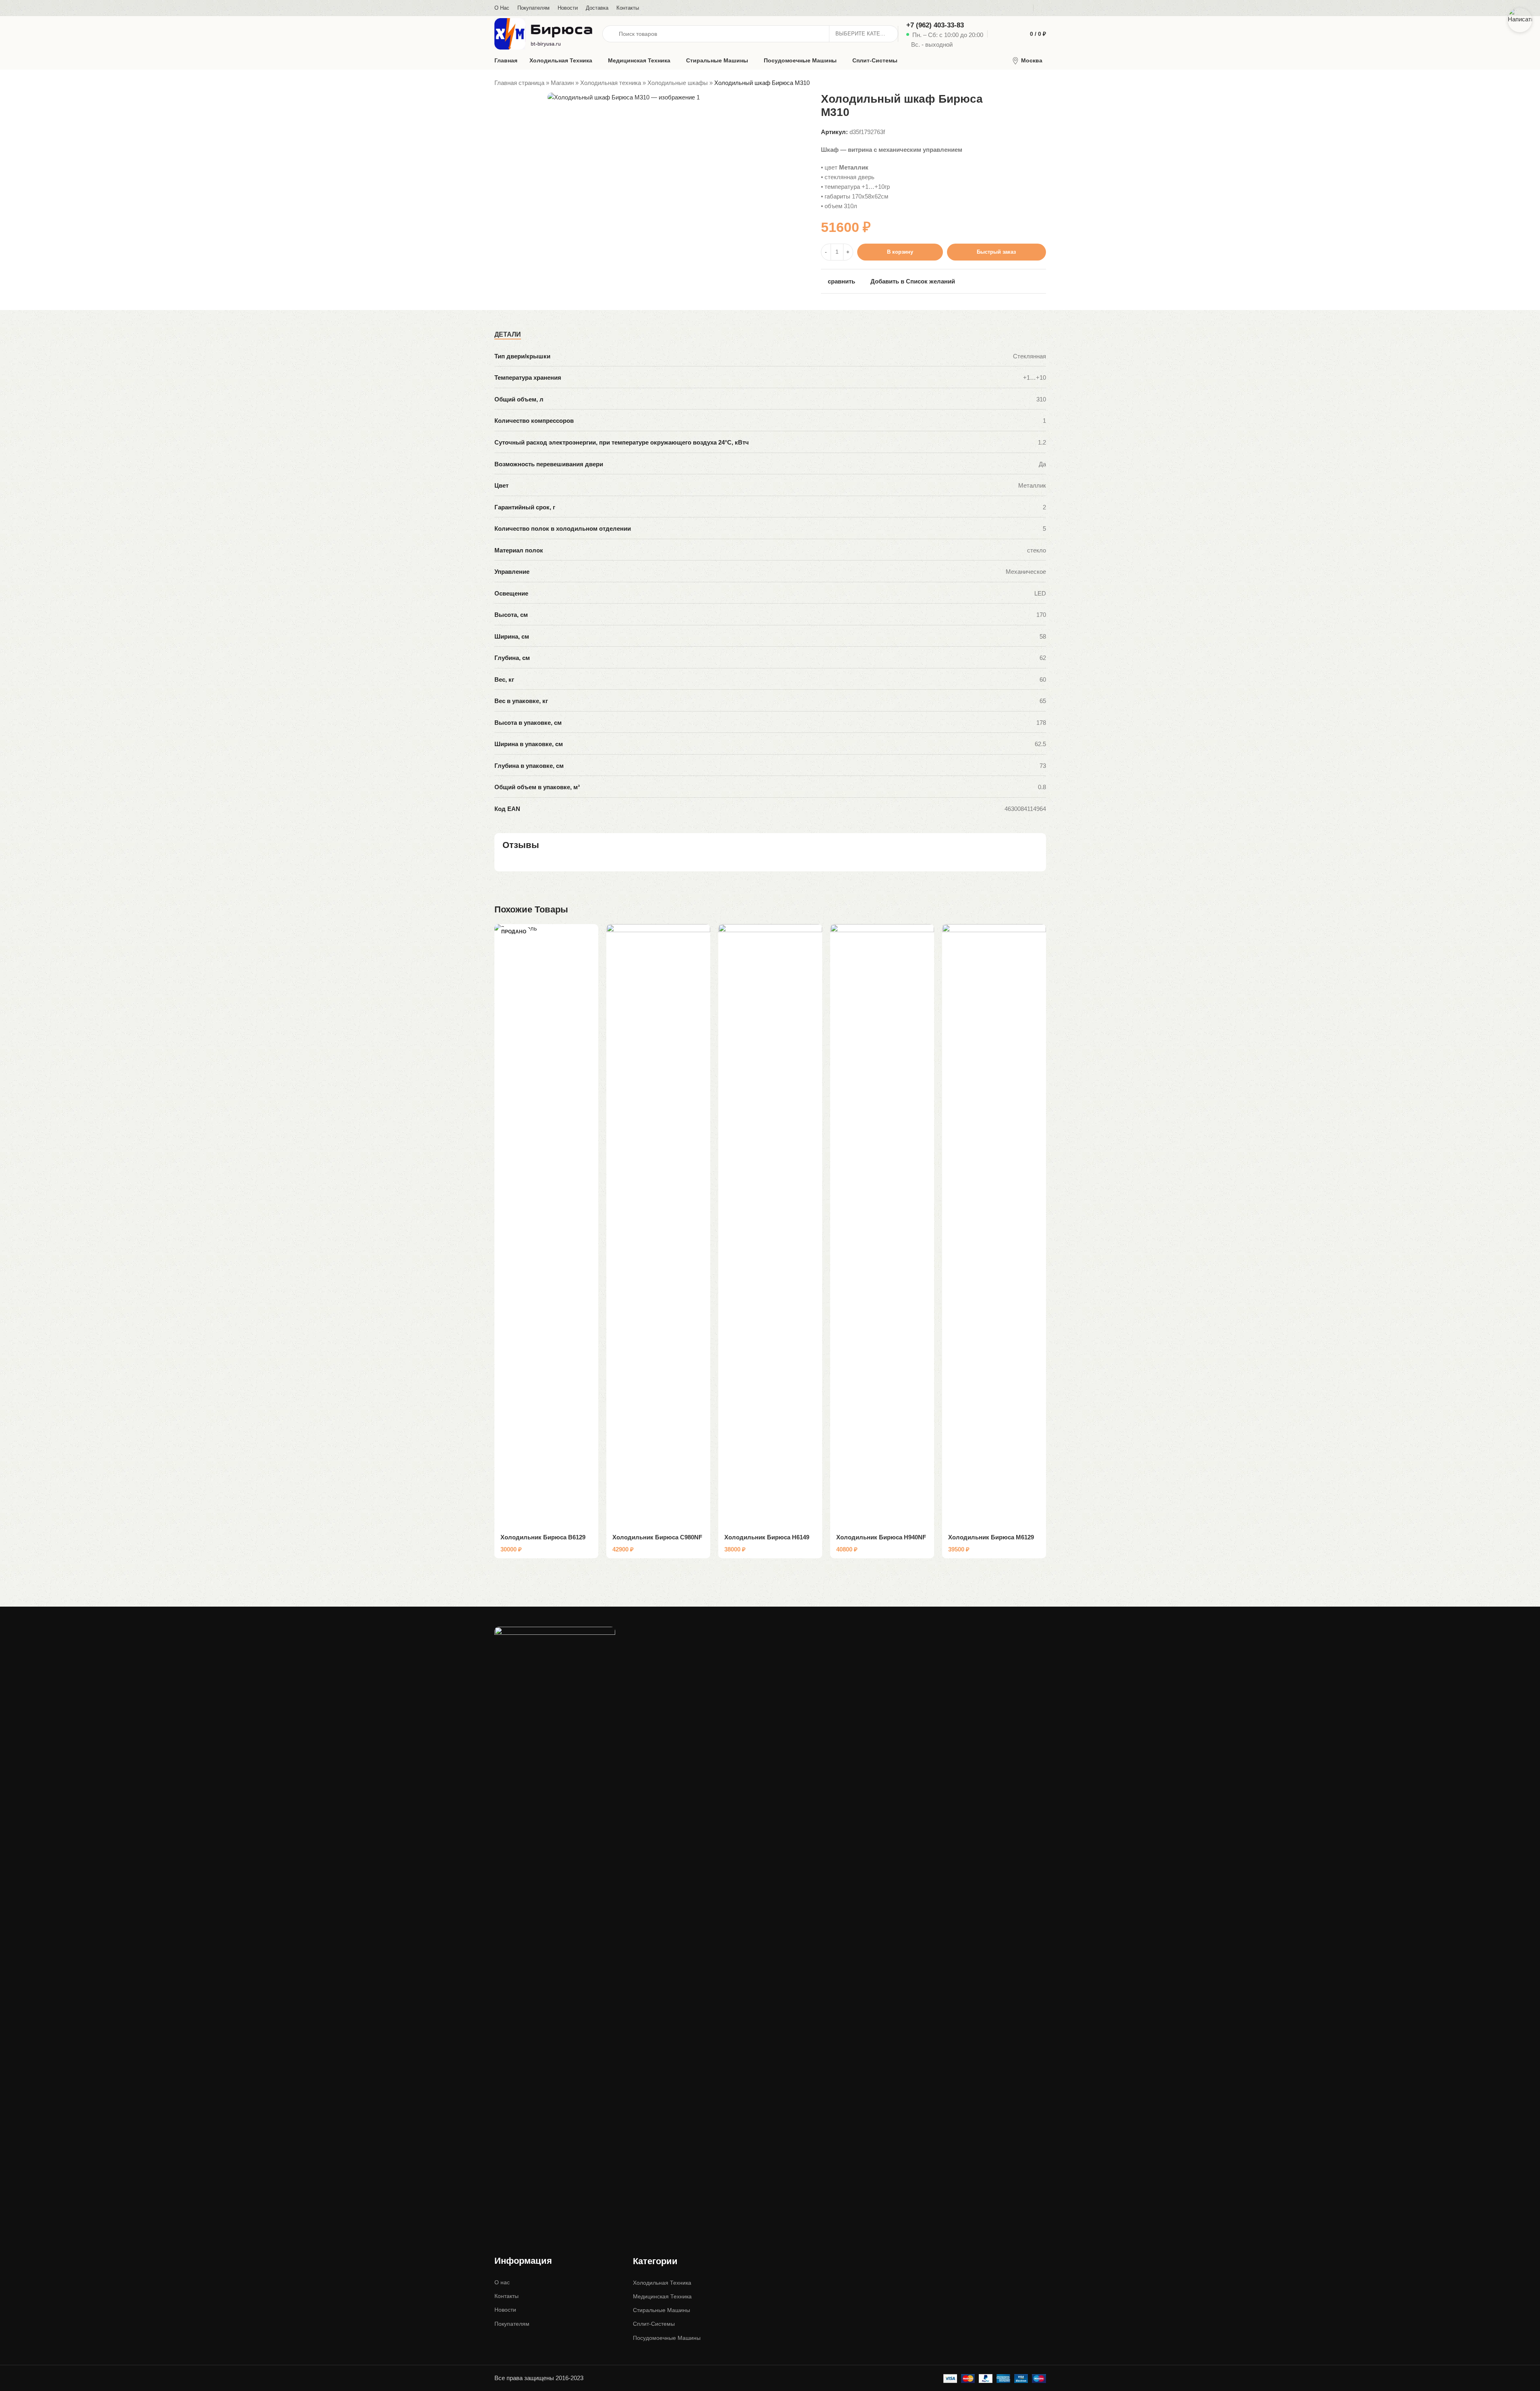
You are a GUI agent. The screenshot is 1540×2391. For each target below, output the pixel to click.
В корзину (900, 252)
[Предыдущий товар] (1022, 83)
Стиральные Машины (661, 2310)
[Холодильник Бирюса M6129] (994, 1226)
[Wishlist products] (1009, 34)
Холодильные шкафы (678, 83)
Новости (505, 2310)
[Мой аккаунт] (1044, 8)
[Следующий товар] (1041, 83)
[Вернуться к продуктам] (1031, 83)
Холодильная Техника (662, 2283)
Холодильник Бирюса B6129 (543, 1537)
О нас (502, 2282)
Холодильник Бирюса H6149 (767, 1537)
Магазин (562, 83)
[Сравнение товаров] (995, 34)
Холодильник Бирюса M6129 (991, 1537)
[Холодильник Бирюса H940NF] (882, 1226)
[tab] (508, 335)
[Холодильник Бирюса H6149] (770, 1226)
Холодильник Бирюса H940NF (881, 1537)
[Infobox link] (945, 34)
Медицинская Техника (662, 2296)
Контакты (506, 2296)
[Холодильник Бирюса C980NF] (658, 1226)
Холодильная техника (611, 83)
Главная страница (519, 83)
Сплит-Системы (654, 2324)
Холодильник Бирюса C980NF (657, 1537)
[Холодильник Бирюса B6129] (546, 1226)
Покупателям (512, 2324)
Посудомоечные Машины (667, 2338)
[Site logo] (544, 33)
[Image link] (555, 1928)
